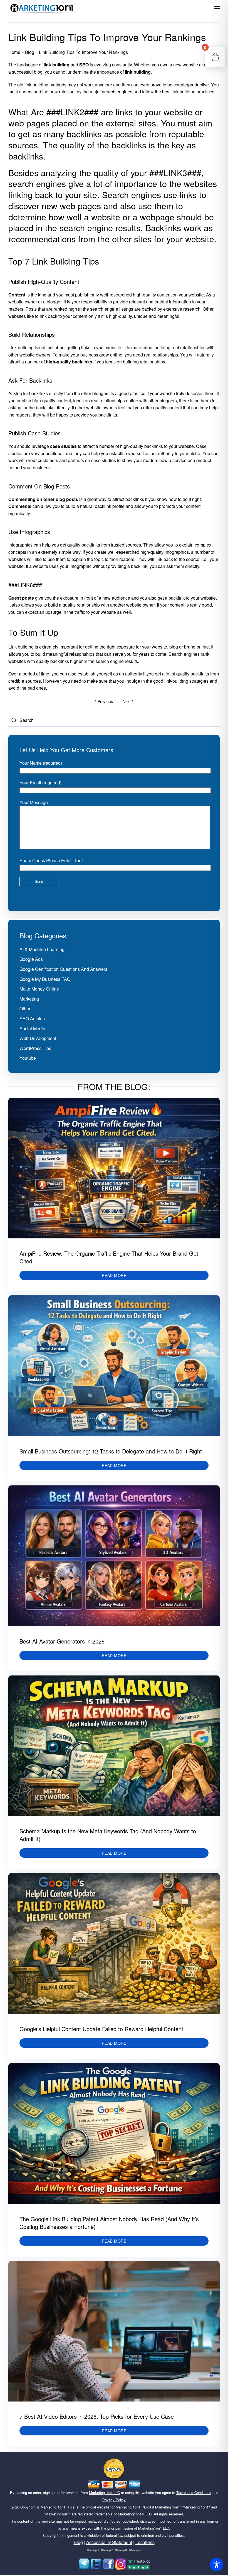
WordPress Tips (35, 1048)
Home (14, 52)
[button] (217, 8)
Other (25, 1008)
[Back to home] (42, 8)
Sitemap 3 (121, 2550)
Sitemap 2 (107, 2550)
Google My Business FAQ (45, 979)
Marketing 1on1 (53, 2507)
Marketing (29, 999)
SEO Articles (32, 1018)
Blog (30, 52)
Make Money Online (39, 989)
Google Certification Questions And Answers (63, 969)
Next (127, 701)
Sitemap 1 (93, 2550)
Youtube (28, 1058)
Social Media (32, 1028)
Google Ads (31, 959)
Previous (105, 701)
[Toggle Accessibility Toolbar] (217, 2565)
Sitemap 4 (135, 2550)
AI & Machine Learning (42, 949)
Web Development (38, 1038)
